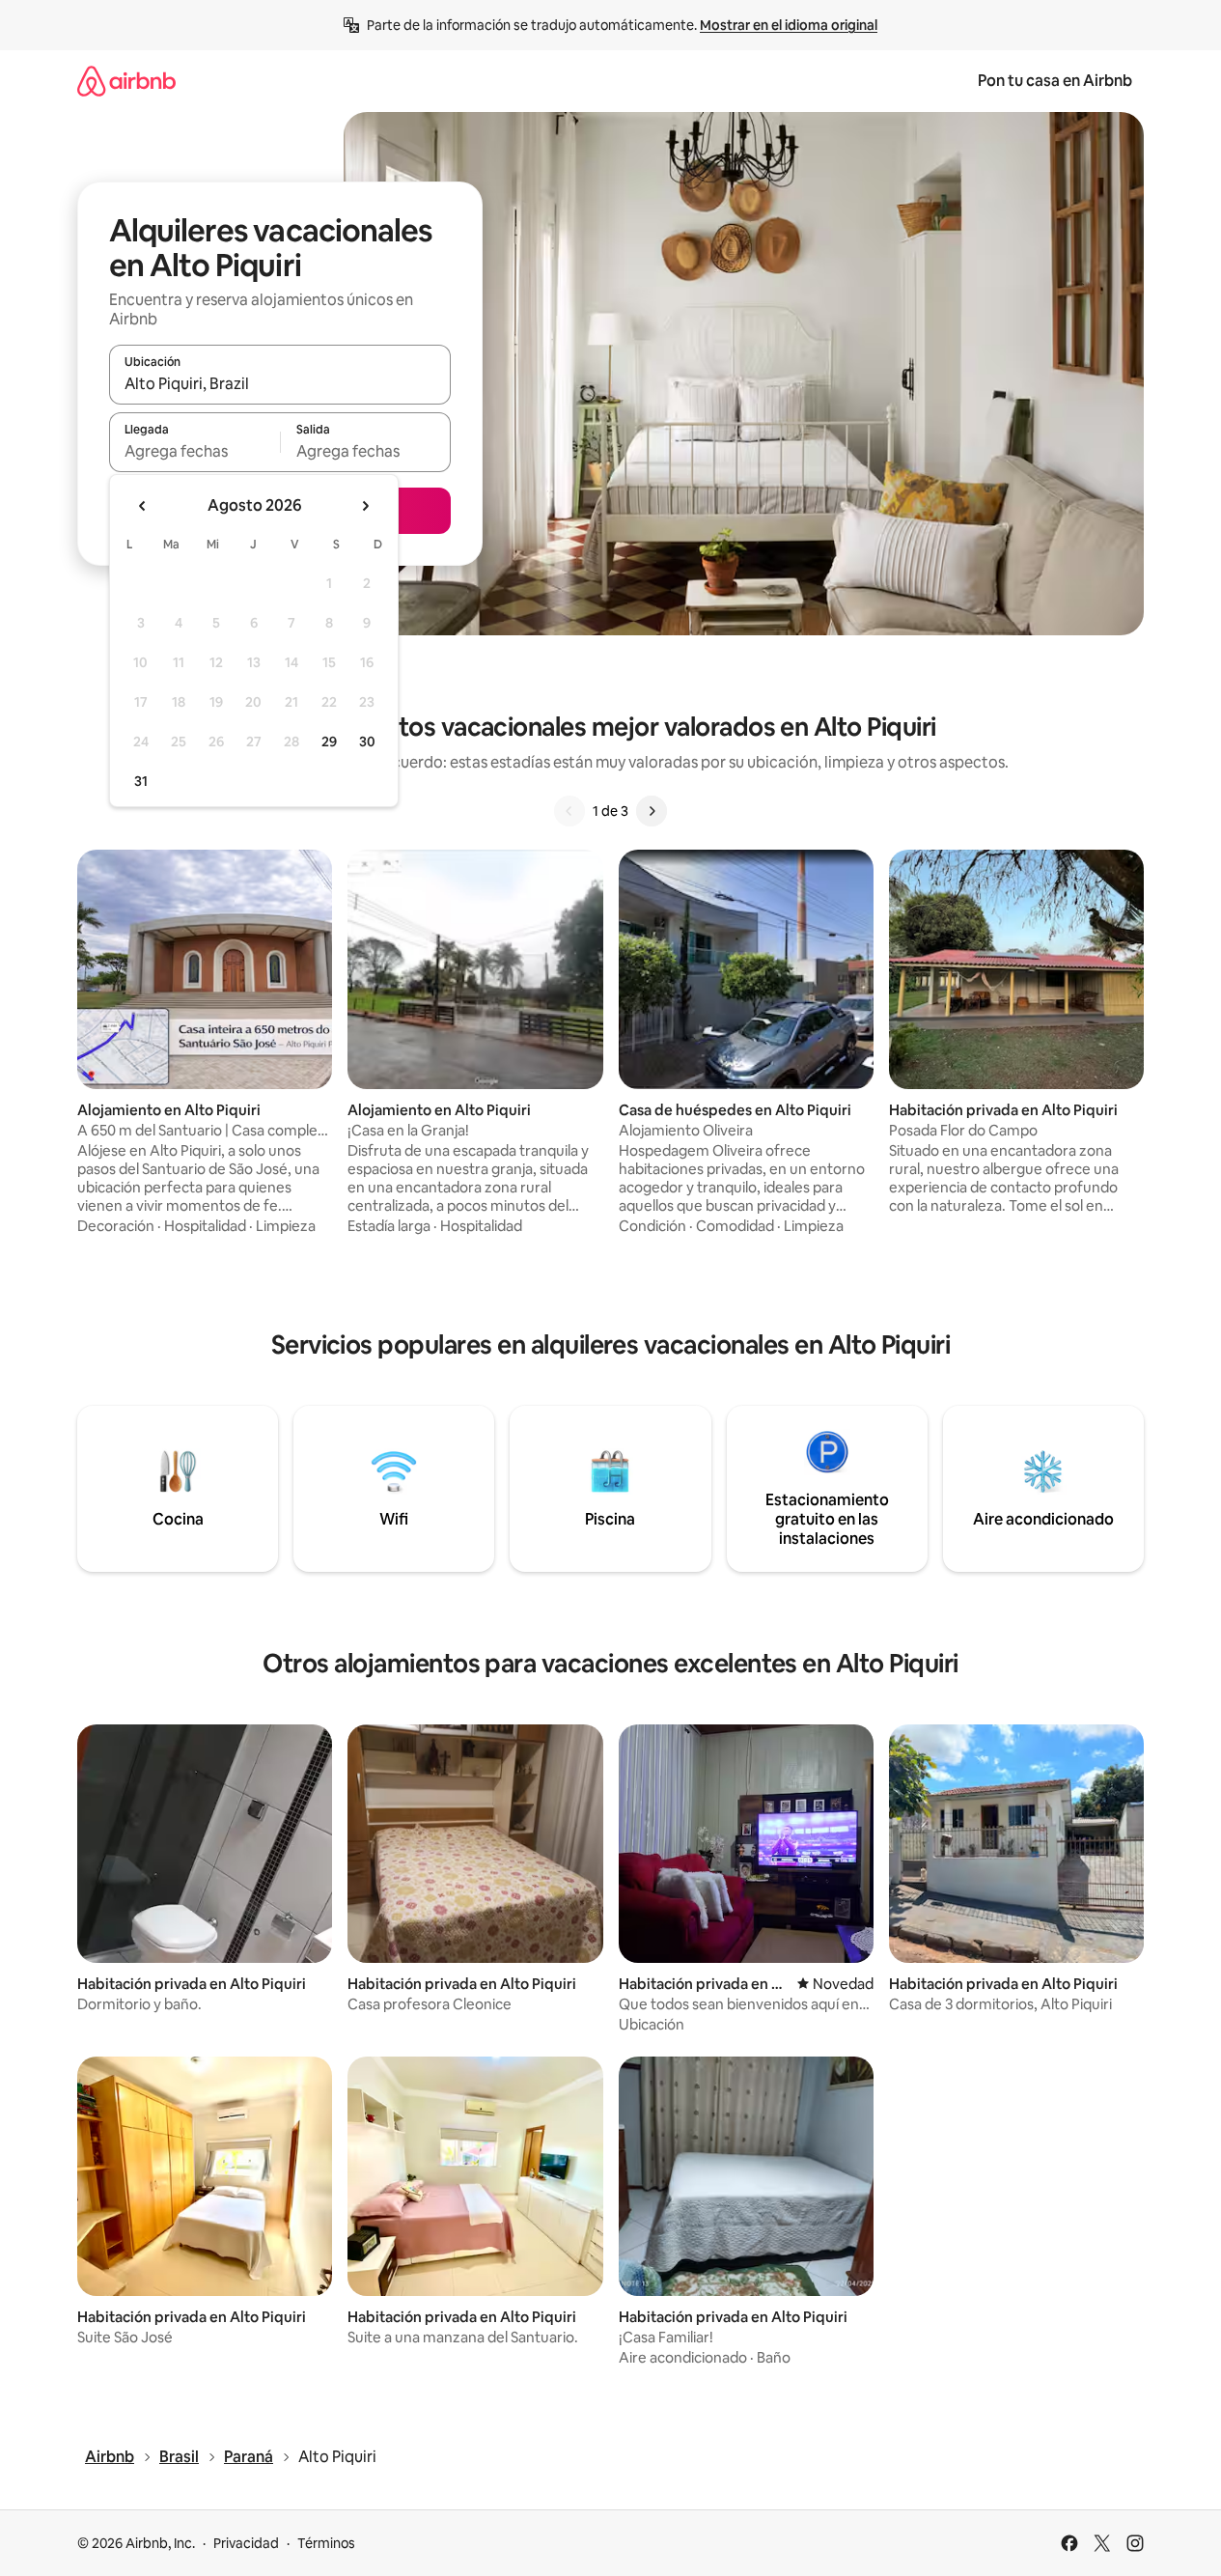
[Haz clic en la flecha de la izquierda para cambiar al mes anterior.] (143, 506)
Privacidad (246, 2543)
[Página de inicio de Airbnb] (126, 81)
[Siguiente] (652, 811)
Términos (326, 2543)
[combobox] (280, 383)
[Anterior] (569, 811)
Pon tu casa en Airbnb (1055, 81)
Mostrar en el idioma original (789, 25)
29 (329, 742)
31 (141, 781)
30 (367, 742)
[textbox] (194, 451)
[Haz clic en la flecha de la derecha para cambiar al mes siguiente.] (365, 506)
